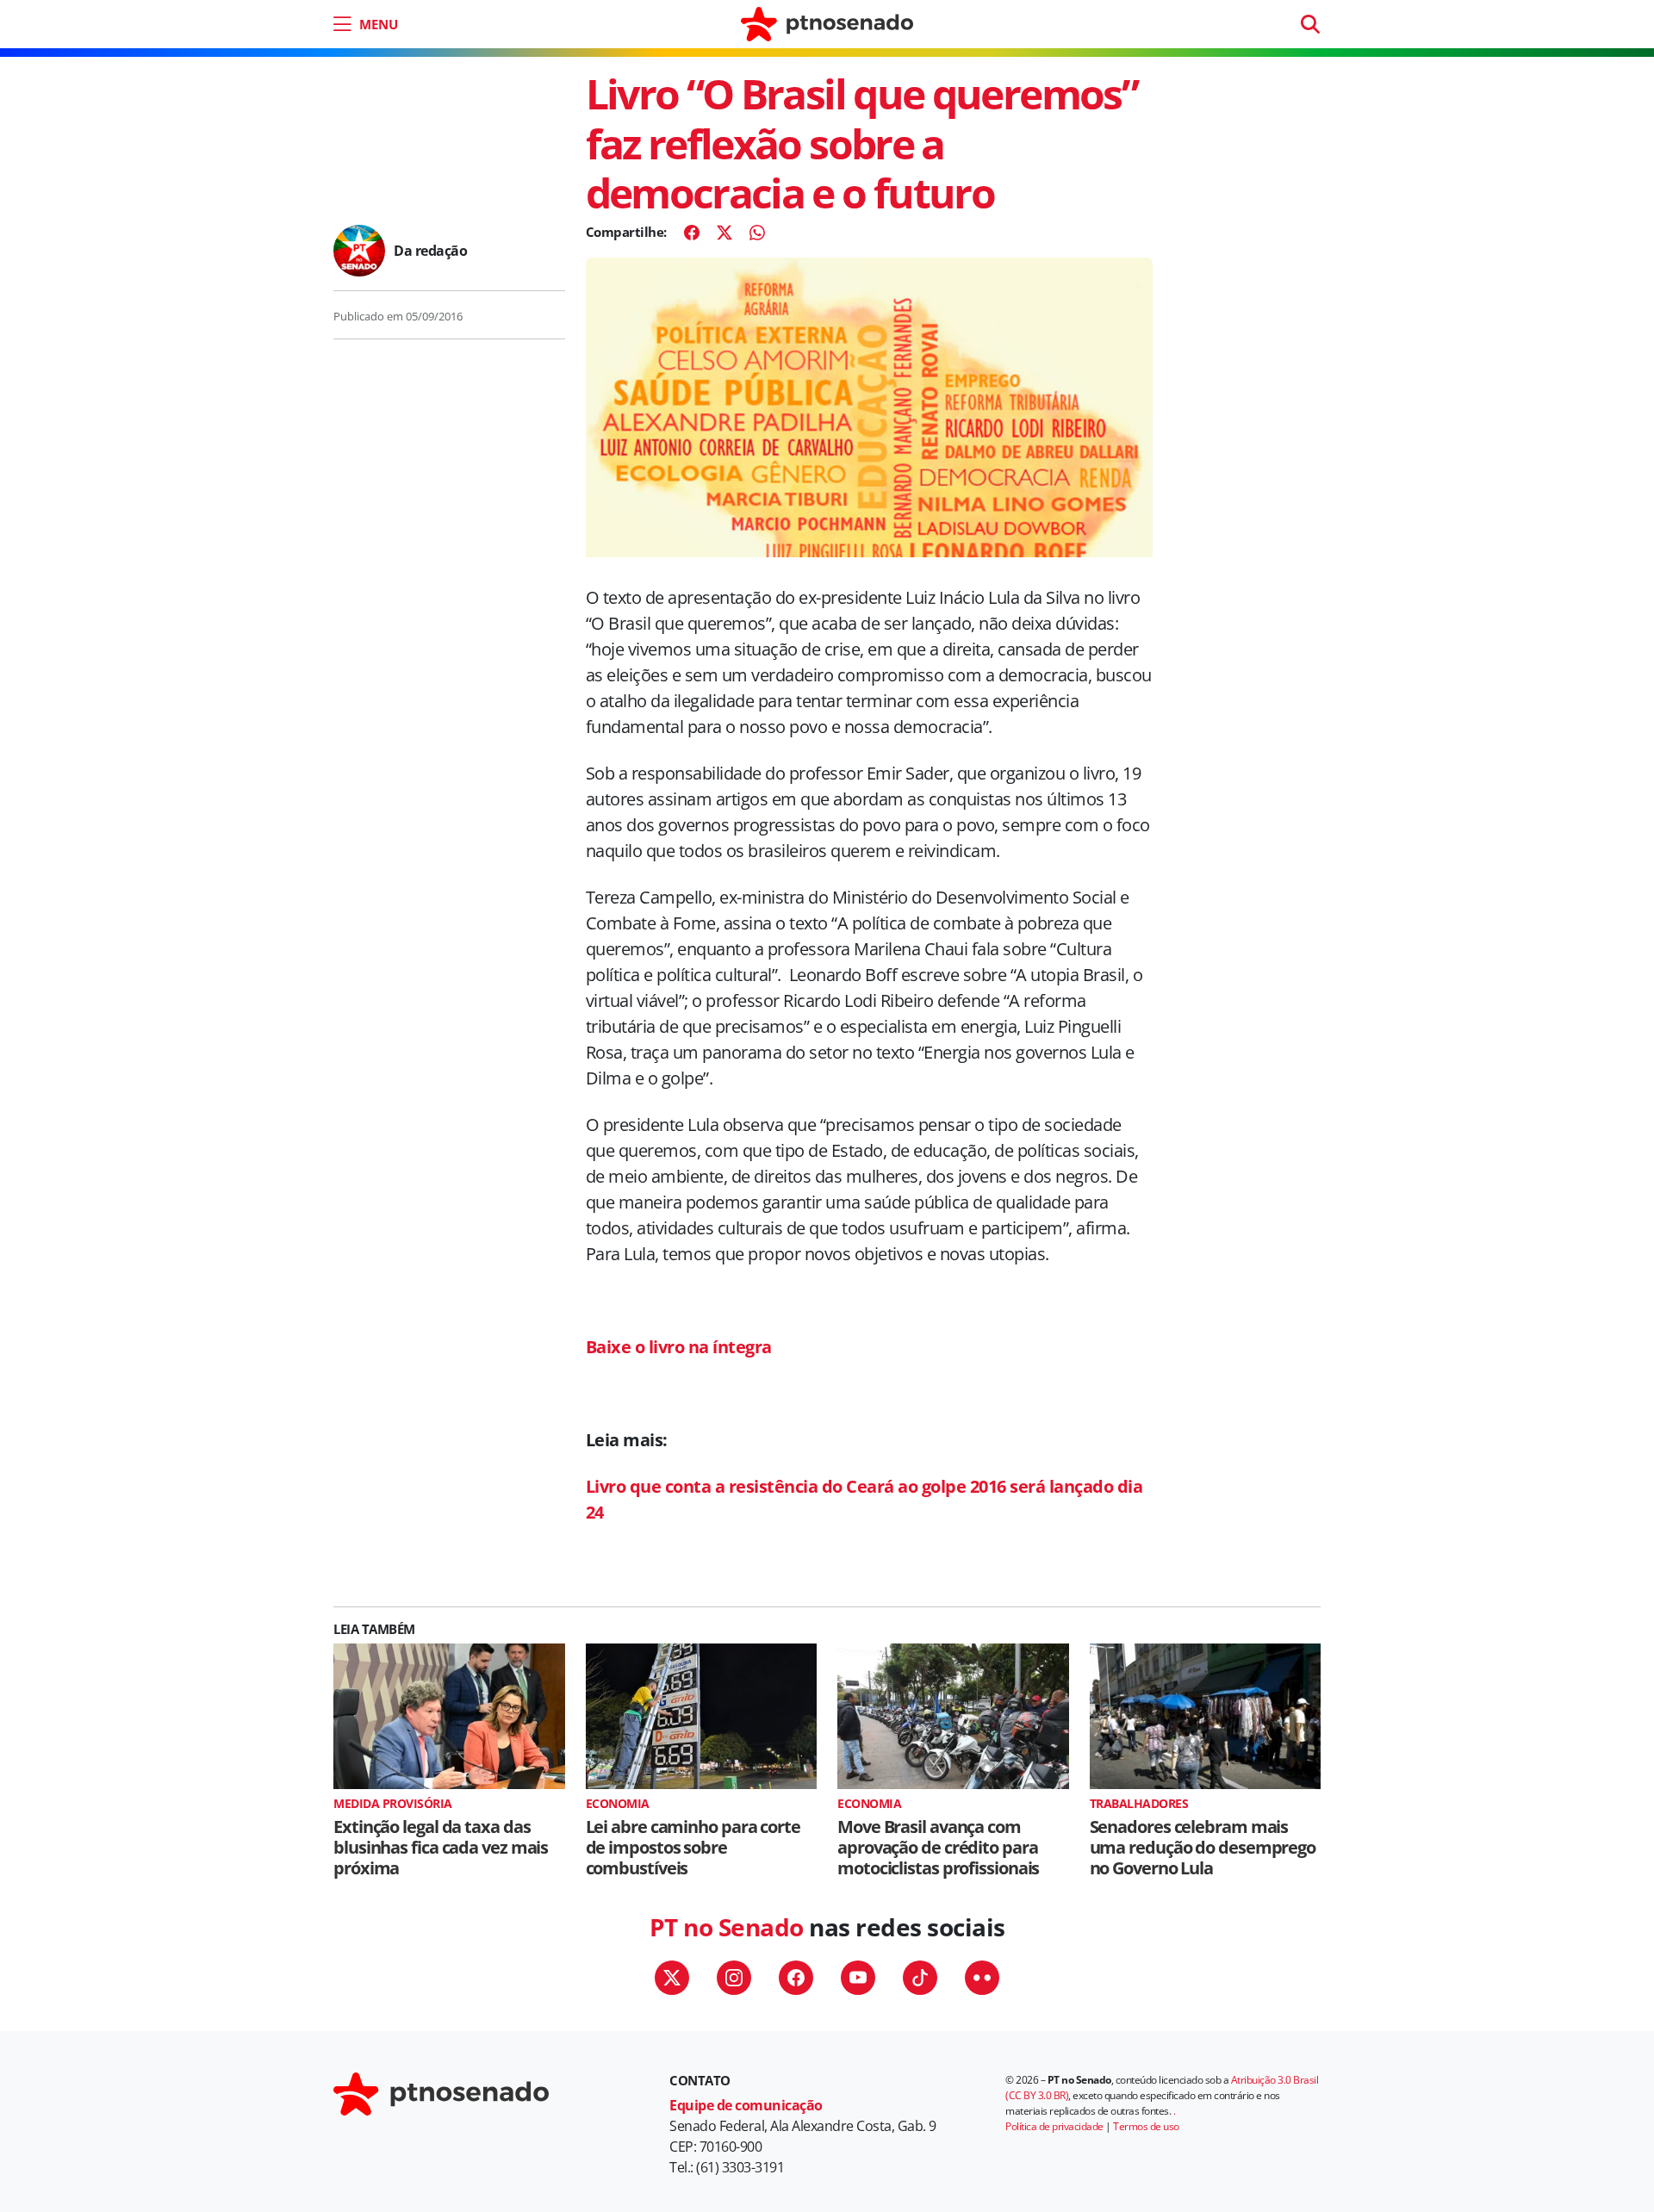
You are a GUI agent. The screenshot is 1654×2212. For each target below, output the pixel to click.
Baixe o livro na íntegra (679, 1347)
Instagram (734, 1978)
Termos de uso (1146, 2126)
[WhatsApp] (757, 233)
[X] (724, 233)
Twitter (672, 1978)
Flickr (982, 1978)
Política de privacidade (1054, 2126)
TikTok (920, 1978)
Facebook (796, 1978)
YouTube (858, 1978)
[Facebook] (692, 233)
